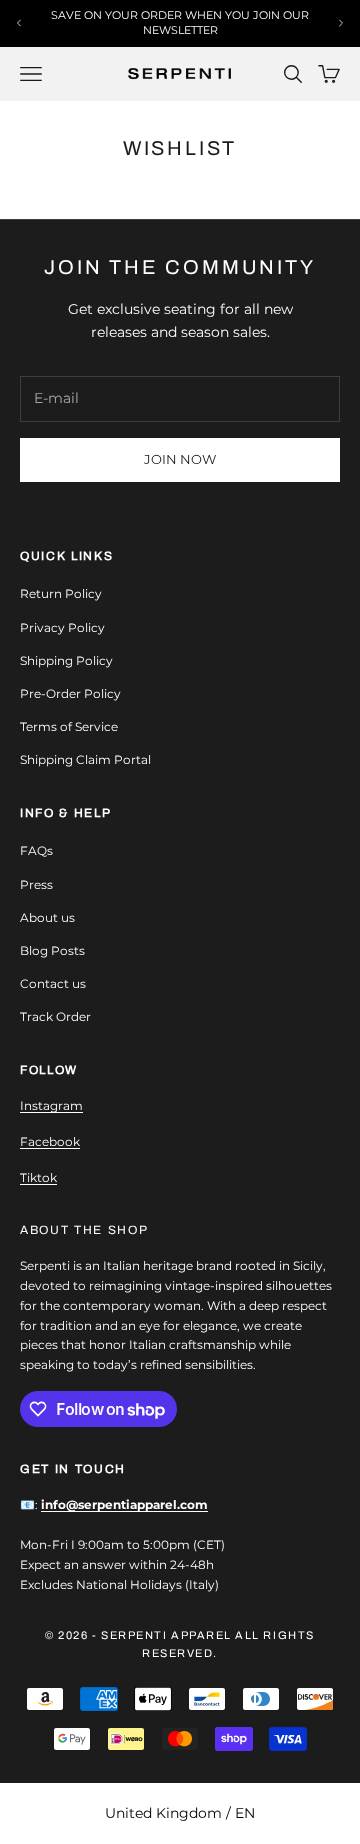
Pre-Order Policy (70, 693)
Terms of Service (69, 726)
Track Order (55, 1016)
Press (36, 884)
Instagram (51, 1105)
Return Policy (61, 593)
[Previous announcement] (19, 23)
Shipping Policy (66, 660)
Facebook (50, 1141)
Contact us (53, 983)
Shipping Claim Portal (85, 759)
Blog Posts (52, 950)
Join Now (180, 459)
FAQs (36, 850)
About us (47, 917)
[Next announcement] (341, 23)
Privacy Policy (62, 627)
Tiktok (38, 1177)
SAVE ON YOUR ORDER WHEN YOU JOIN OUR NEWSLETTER (180, 22)
